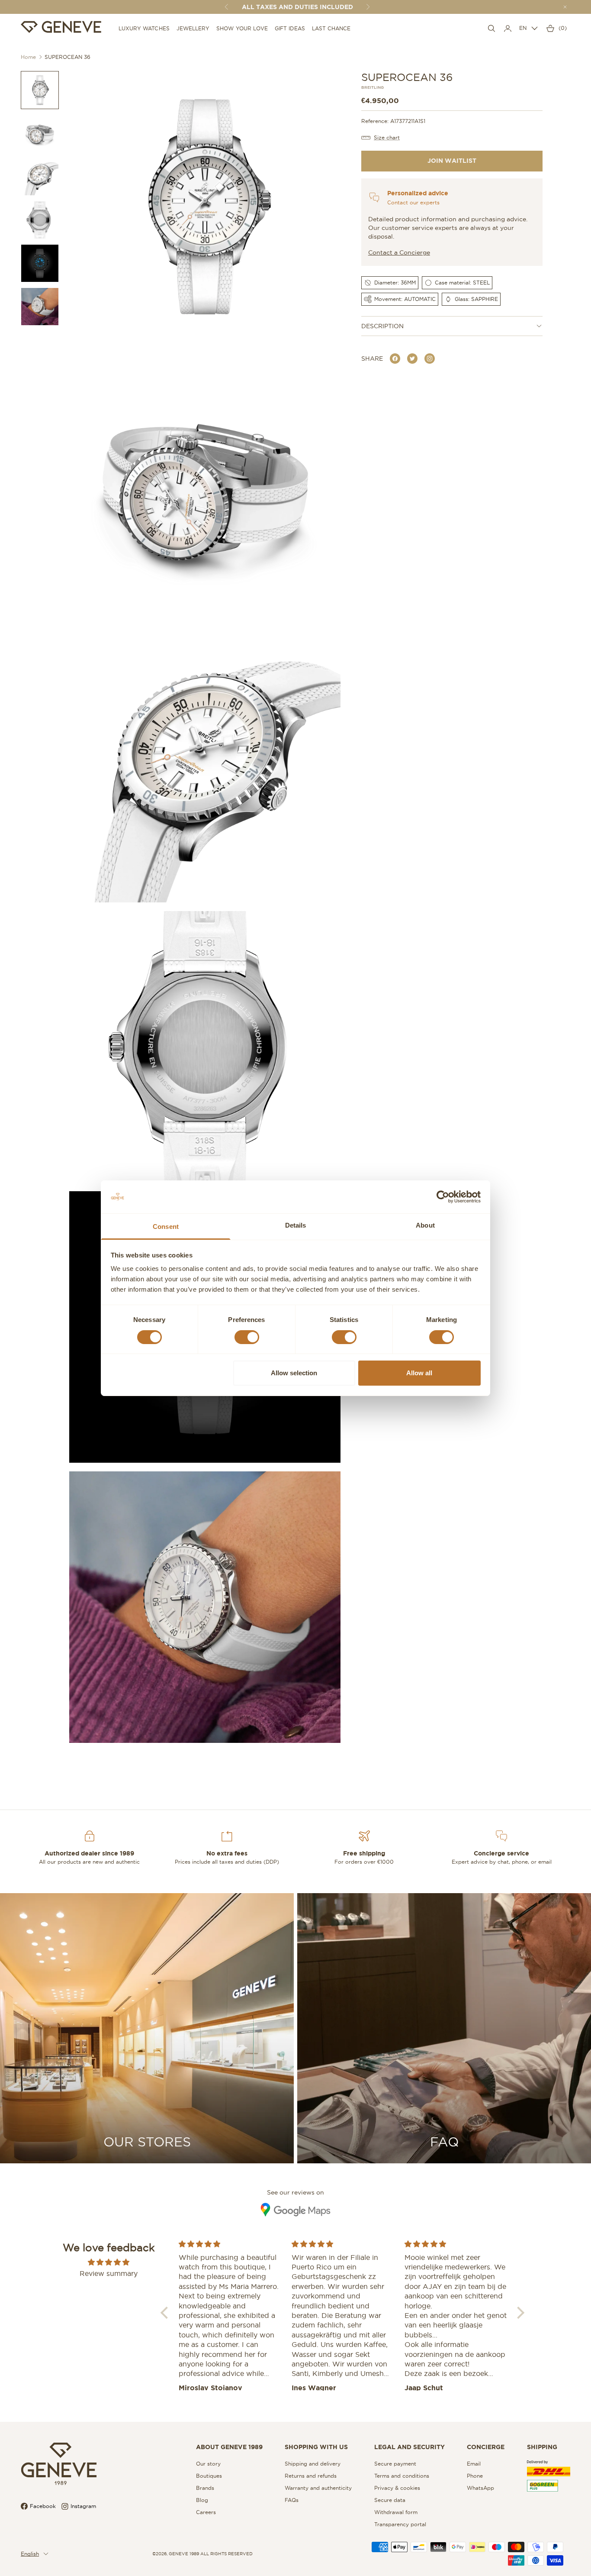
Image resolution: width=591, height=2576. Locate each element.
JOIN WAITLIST (452, 161)
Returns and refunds (311, 2476)
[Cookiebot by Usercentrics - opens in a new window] (443, 1197)
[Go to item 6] (40, 307)
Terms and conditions (402, 2476)
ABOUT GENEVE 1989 (229, 2447)
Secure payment (395, 2464)
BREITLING (373, 88)
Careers (206, 2512)
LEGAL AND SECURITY (410, 2447)
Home (28, 57)
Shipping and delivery (313, 2464)
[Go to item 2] (40, 133)
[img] (109, 2262)
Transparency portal (400, 2524)
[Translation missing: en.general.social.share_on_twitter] (412, 359)
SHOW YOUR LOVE (242, 28)
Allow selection (294, 1373)
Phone (475, 2476)
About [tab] (425, 1225)
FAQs (292, 2500)
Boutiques (209, 2476)
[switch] (247, 1337)
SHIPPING (542, 2447)
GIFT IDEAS (290, 28)
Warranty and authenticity (318, 2488)
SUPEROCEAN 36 (67, 57)
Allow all (419, 1373)
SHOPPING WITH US (316, 2447)
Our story (208, 2464)
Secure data (390, 2500)
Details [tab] (296, 1225)
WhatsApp (480, 2488)
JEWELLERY (193, 28)
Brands (205, 2488)
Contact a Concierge (399, 252)
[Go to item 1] (40, 90)
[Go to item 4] (40, 220)
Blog (202, 2500)
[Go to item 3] (40, 177)
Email (474, 2464)
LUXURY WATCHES (144, 28)
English (30, 2554)
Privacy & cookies (397, 2488)
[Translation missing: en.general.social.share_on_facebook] (395, 359)
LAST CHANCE (331, 28)
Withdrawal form (396, 2512)
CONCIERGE (486, 2447)
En (523, 28)
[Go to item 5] (40, 263)
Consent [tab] (166, 1227)
